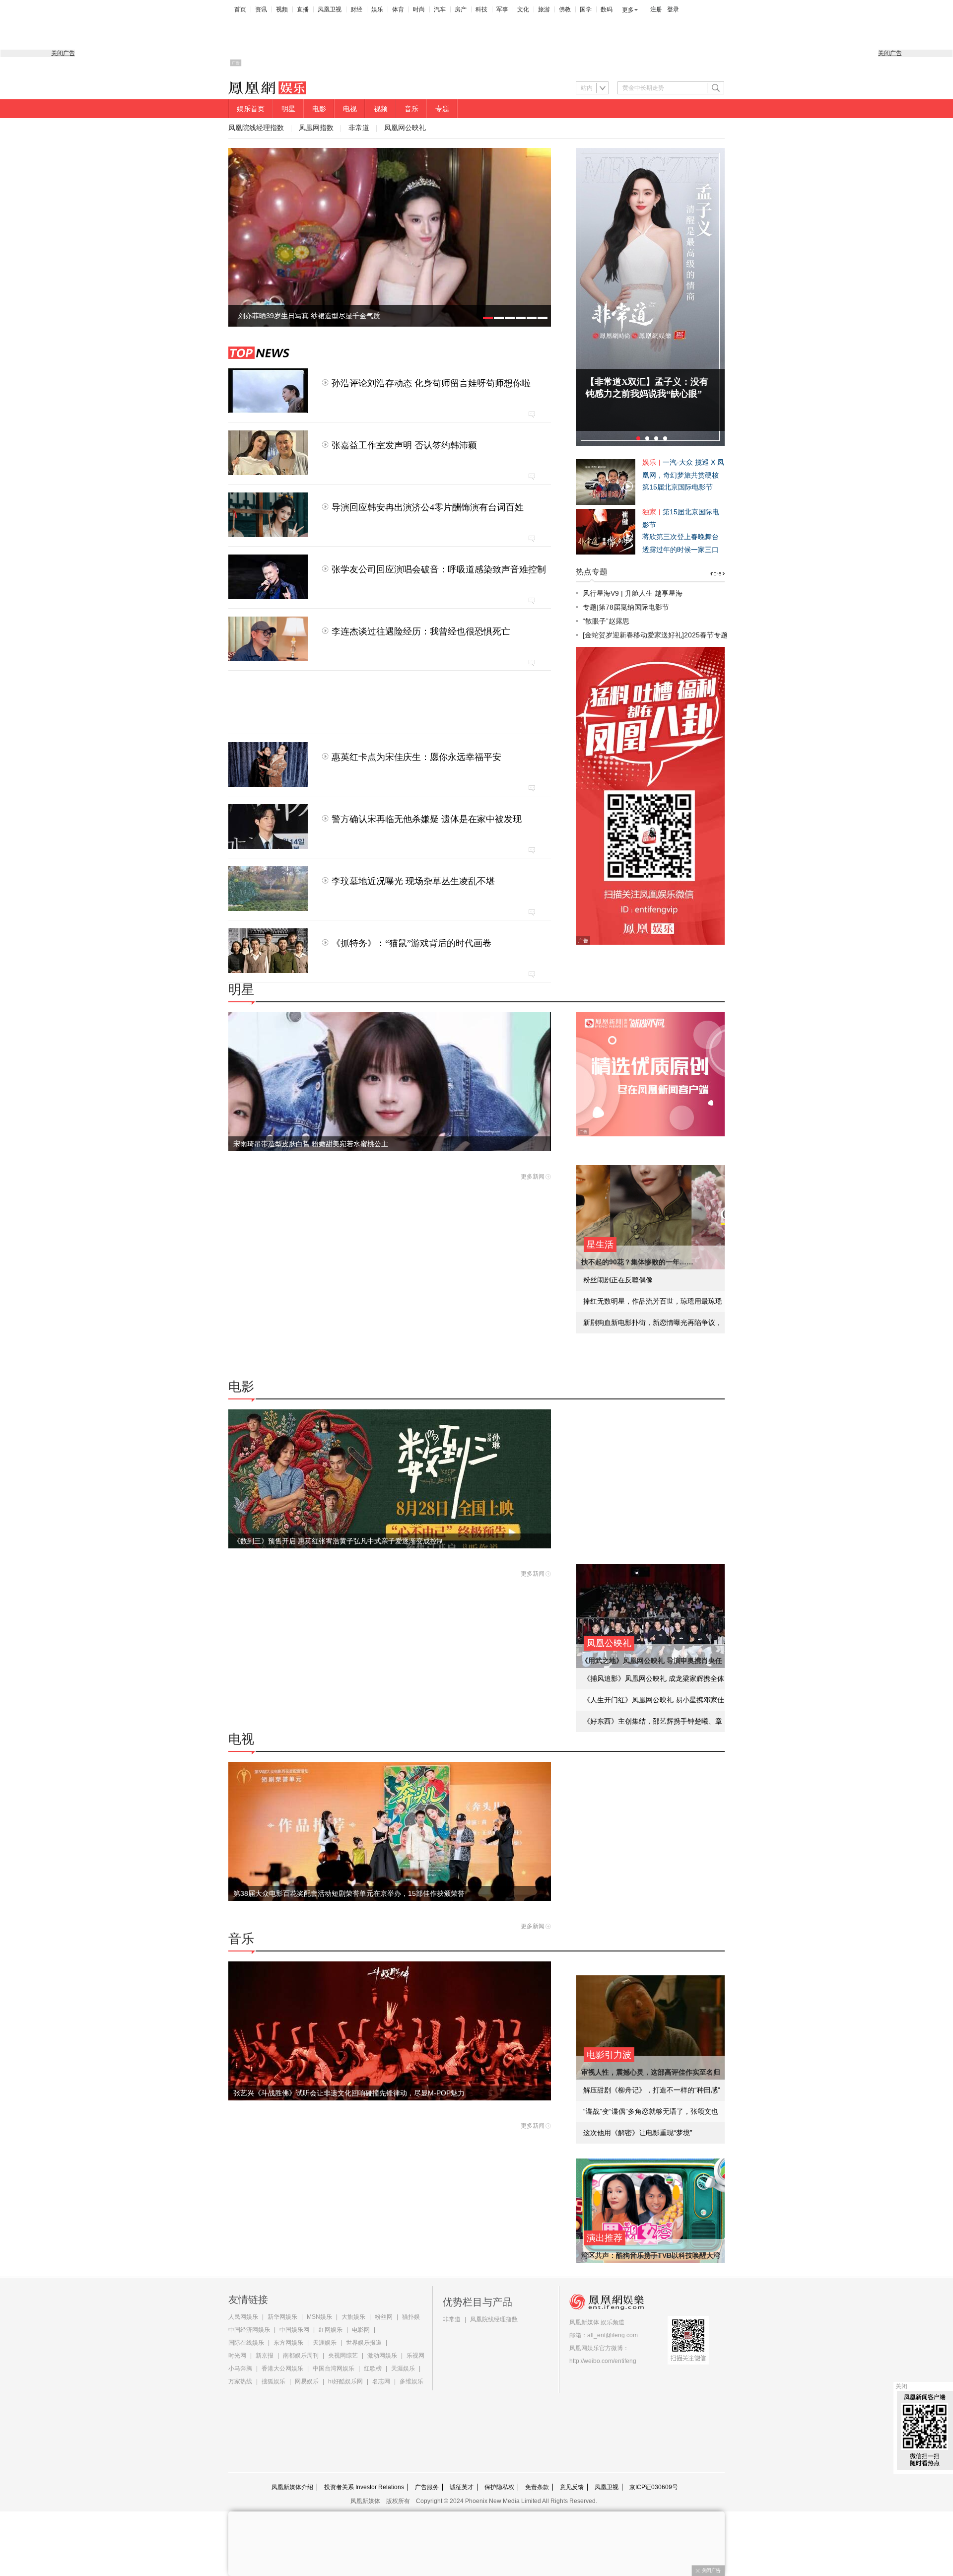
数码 (607, 9)
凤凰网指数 (316, 128)
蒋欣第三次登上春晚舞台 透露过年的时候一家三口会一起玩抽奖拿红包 (681, 550)
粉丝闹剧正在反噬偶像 (618, 1280)
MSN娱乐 (319, 2317)
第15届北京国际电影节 (678, 487)
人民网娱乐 (243, 2317)
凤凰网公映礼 (405, 128)
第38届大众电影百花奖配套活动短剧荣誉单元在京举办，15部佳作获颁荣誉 (349, 1893)
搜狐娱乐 (273, 2381)
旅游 (544, 9)
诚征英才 (462, 2487)
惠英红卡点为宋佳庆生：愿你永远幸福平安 (416, 757)
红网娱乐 (331, 2330)
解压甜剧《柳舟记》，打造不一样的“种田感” (652, 2090)
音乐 (411, 109)
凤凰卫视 (330, 9)
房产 (461, 9)
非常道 (359, 128)
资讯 (261, 9)
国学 (586, 9)
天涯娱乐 (325, 2343)
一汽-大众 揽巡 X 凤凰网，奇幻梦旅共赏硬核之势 (683, 475)
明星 (288, 109)
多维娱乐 (411, 2381)
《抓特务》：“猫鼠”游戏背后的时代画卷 (411, 943)
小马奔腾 (240, 2368)
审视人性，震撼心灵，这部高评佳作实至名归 (651, 2072)
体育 (398, 9)
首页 (240, 9)
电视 (350, 109)
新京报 (265, 2356)
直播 (303, 9)
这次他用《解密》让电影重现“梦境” (638, 2133)
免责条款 (537, 2487)
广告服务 (427, 2487)
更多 (628, 10)
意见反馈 (572, 2487)
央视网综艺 (343, 2356)
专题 (442, 109)
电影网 (361, 2330)
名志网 (381, 2381)
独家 (649, 512)
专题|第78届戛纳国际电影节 (626, 607)
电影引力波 (609, 2055)
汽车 (440, 9)
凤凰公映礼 (609, 1643)
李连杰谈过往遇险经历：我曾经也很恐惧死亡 (421, 631)
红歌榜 (373, 2368)
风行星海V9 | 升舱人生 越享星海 (633, 593)
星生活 (600, 1245)
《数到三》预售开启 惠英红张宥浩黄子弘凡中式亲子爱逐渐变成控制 (339, 1541)
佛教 (565, 9)
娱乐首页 (251, 109)
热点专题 (592, 572)
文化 (523, 9)
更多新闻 (533, 1177)
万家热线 (240, 2381)
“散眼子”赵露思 (606, 621)
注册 (656, 9)
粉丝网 (384, 2317)
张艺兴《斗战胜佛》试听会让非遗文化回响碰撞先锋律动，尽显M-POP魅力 (349, 2093)
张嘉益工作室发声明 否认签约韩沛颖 (404, 445)
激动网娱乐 (382, 2356)
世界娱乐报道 (364, 2343)
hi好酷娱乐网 (345, 2381)
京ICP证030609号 (654, 2487)
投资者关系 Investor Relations (364, 2487)
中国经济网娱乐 (249, 2330)
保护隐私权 (499, 2487)
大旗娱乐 (353, 2317)
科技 (481, 9)
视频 (282, 9)
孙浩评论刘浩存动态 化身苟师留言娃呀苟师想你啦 (431, 383)
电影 (319, 109)
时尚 (419, 9)
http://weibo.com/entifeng (603, 2361)
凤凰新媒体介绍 (292, 2487)
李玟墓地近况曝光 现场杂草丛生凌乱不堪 (413, 881)
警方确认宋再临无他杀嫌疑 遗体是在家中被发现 (427, 819)
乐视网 (415, 2356)
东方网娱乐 (288, 2343)
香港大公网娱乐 (282, 2368)
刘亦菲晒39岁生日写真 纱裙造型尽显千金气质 (309, 316)
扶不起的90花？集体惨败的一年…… (637, 1262)
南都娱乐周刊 (301, 2356)
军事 (502, 9)
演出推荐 (605, 2238)
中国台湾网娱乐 (334, 2368)
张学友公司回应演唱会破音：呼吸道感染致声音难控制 (439, 569)
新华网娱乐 (282, 2317)
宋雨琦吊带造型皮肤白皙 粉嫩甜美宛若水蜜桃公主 (311, 1144)
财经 (356, 9)
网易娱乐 (307, 2381)
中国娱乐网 (294, 2330)
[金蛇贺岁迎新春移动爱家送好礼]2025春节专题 (655, 635)
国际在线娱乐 (246, 2343)
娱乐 (377, 9)
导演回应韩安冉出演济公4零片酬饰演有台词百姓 (428, 507)
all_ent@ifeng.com (613, 2335)
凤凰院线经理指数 (256, 128)
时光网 (237, 2356)
